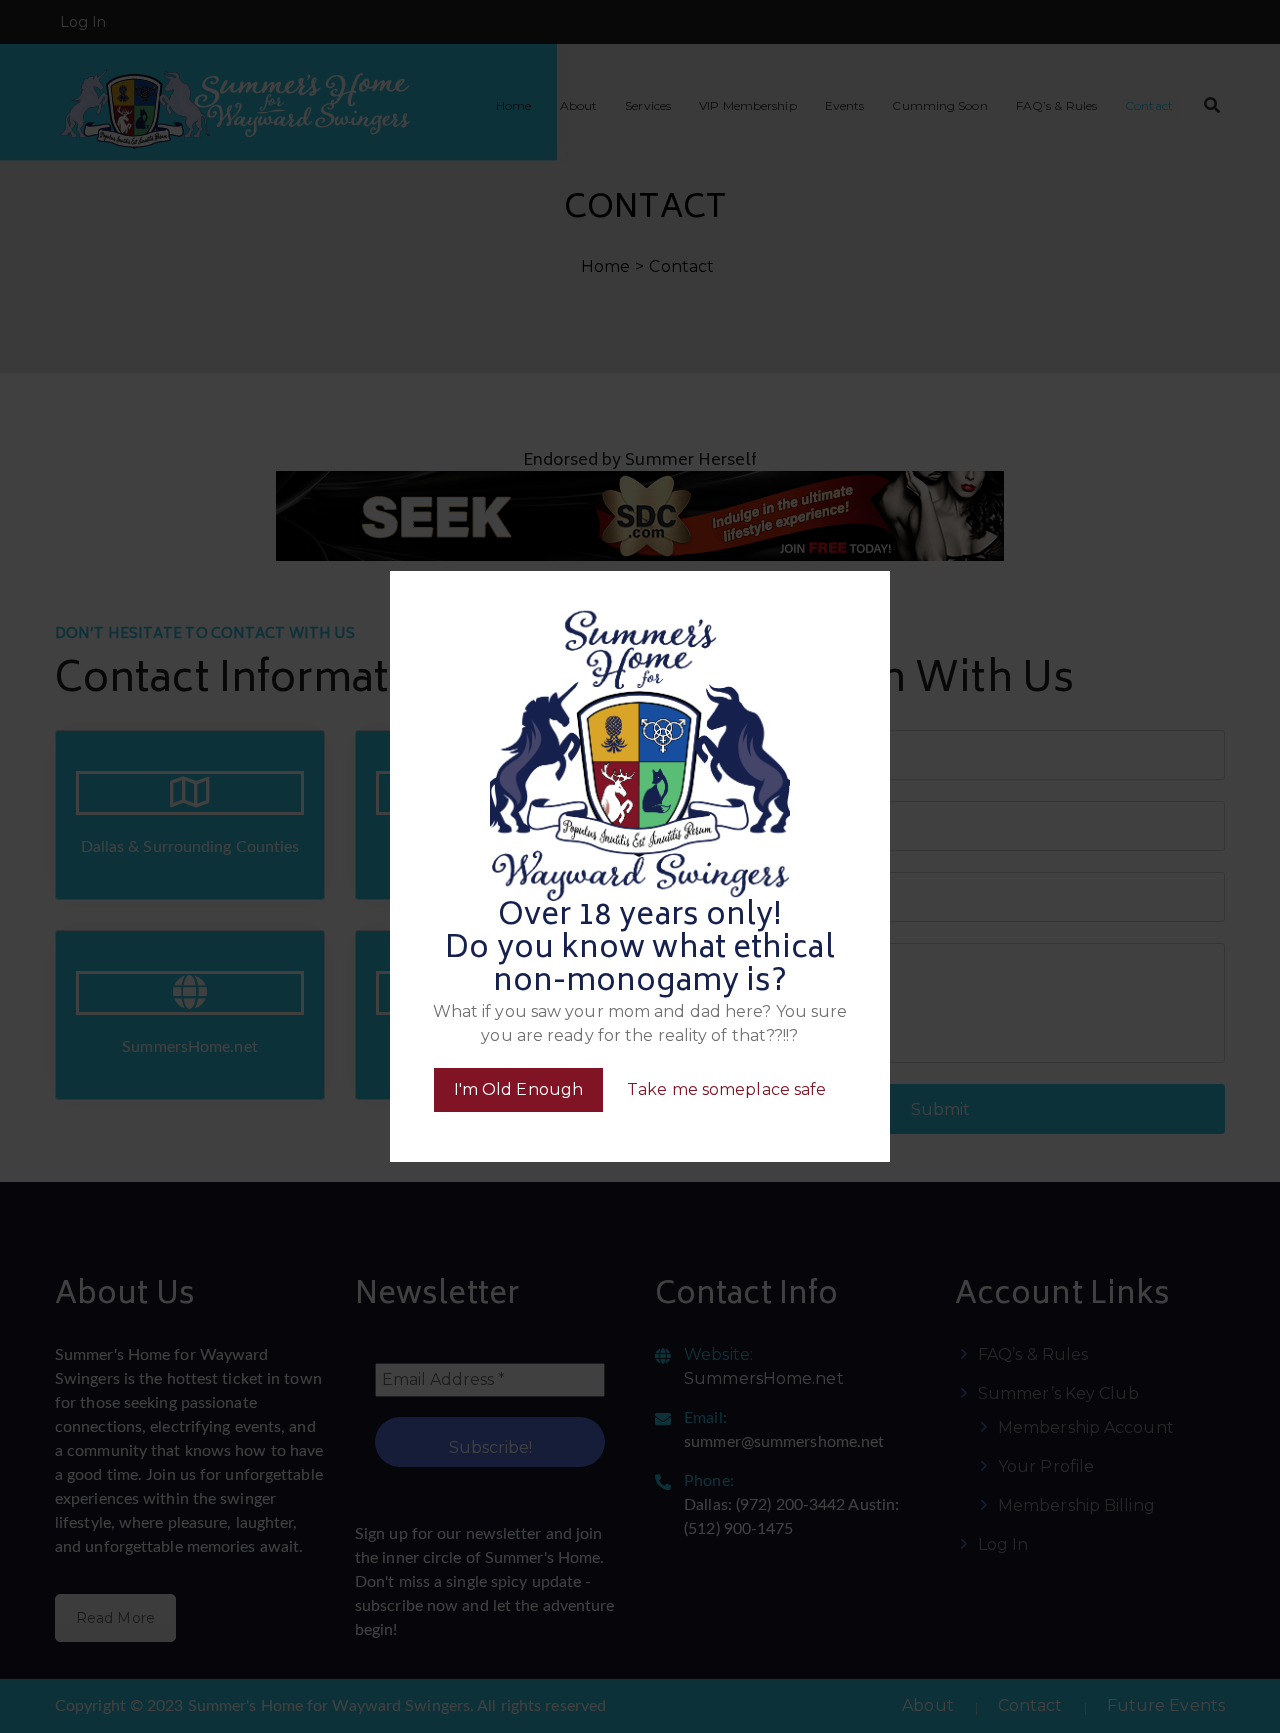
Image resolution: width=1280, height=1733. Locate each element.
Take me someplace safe (726, 1089)
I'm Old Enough (518, 1089)
